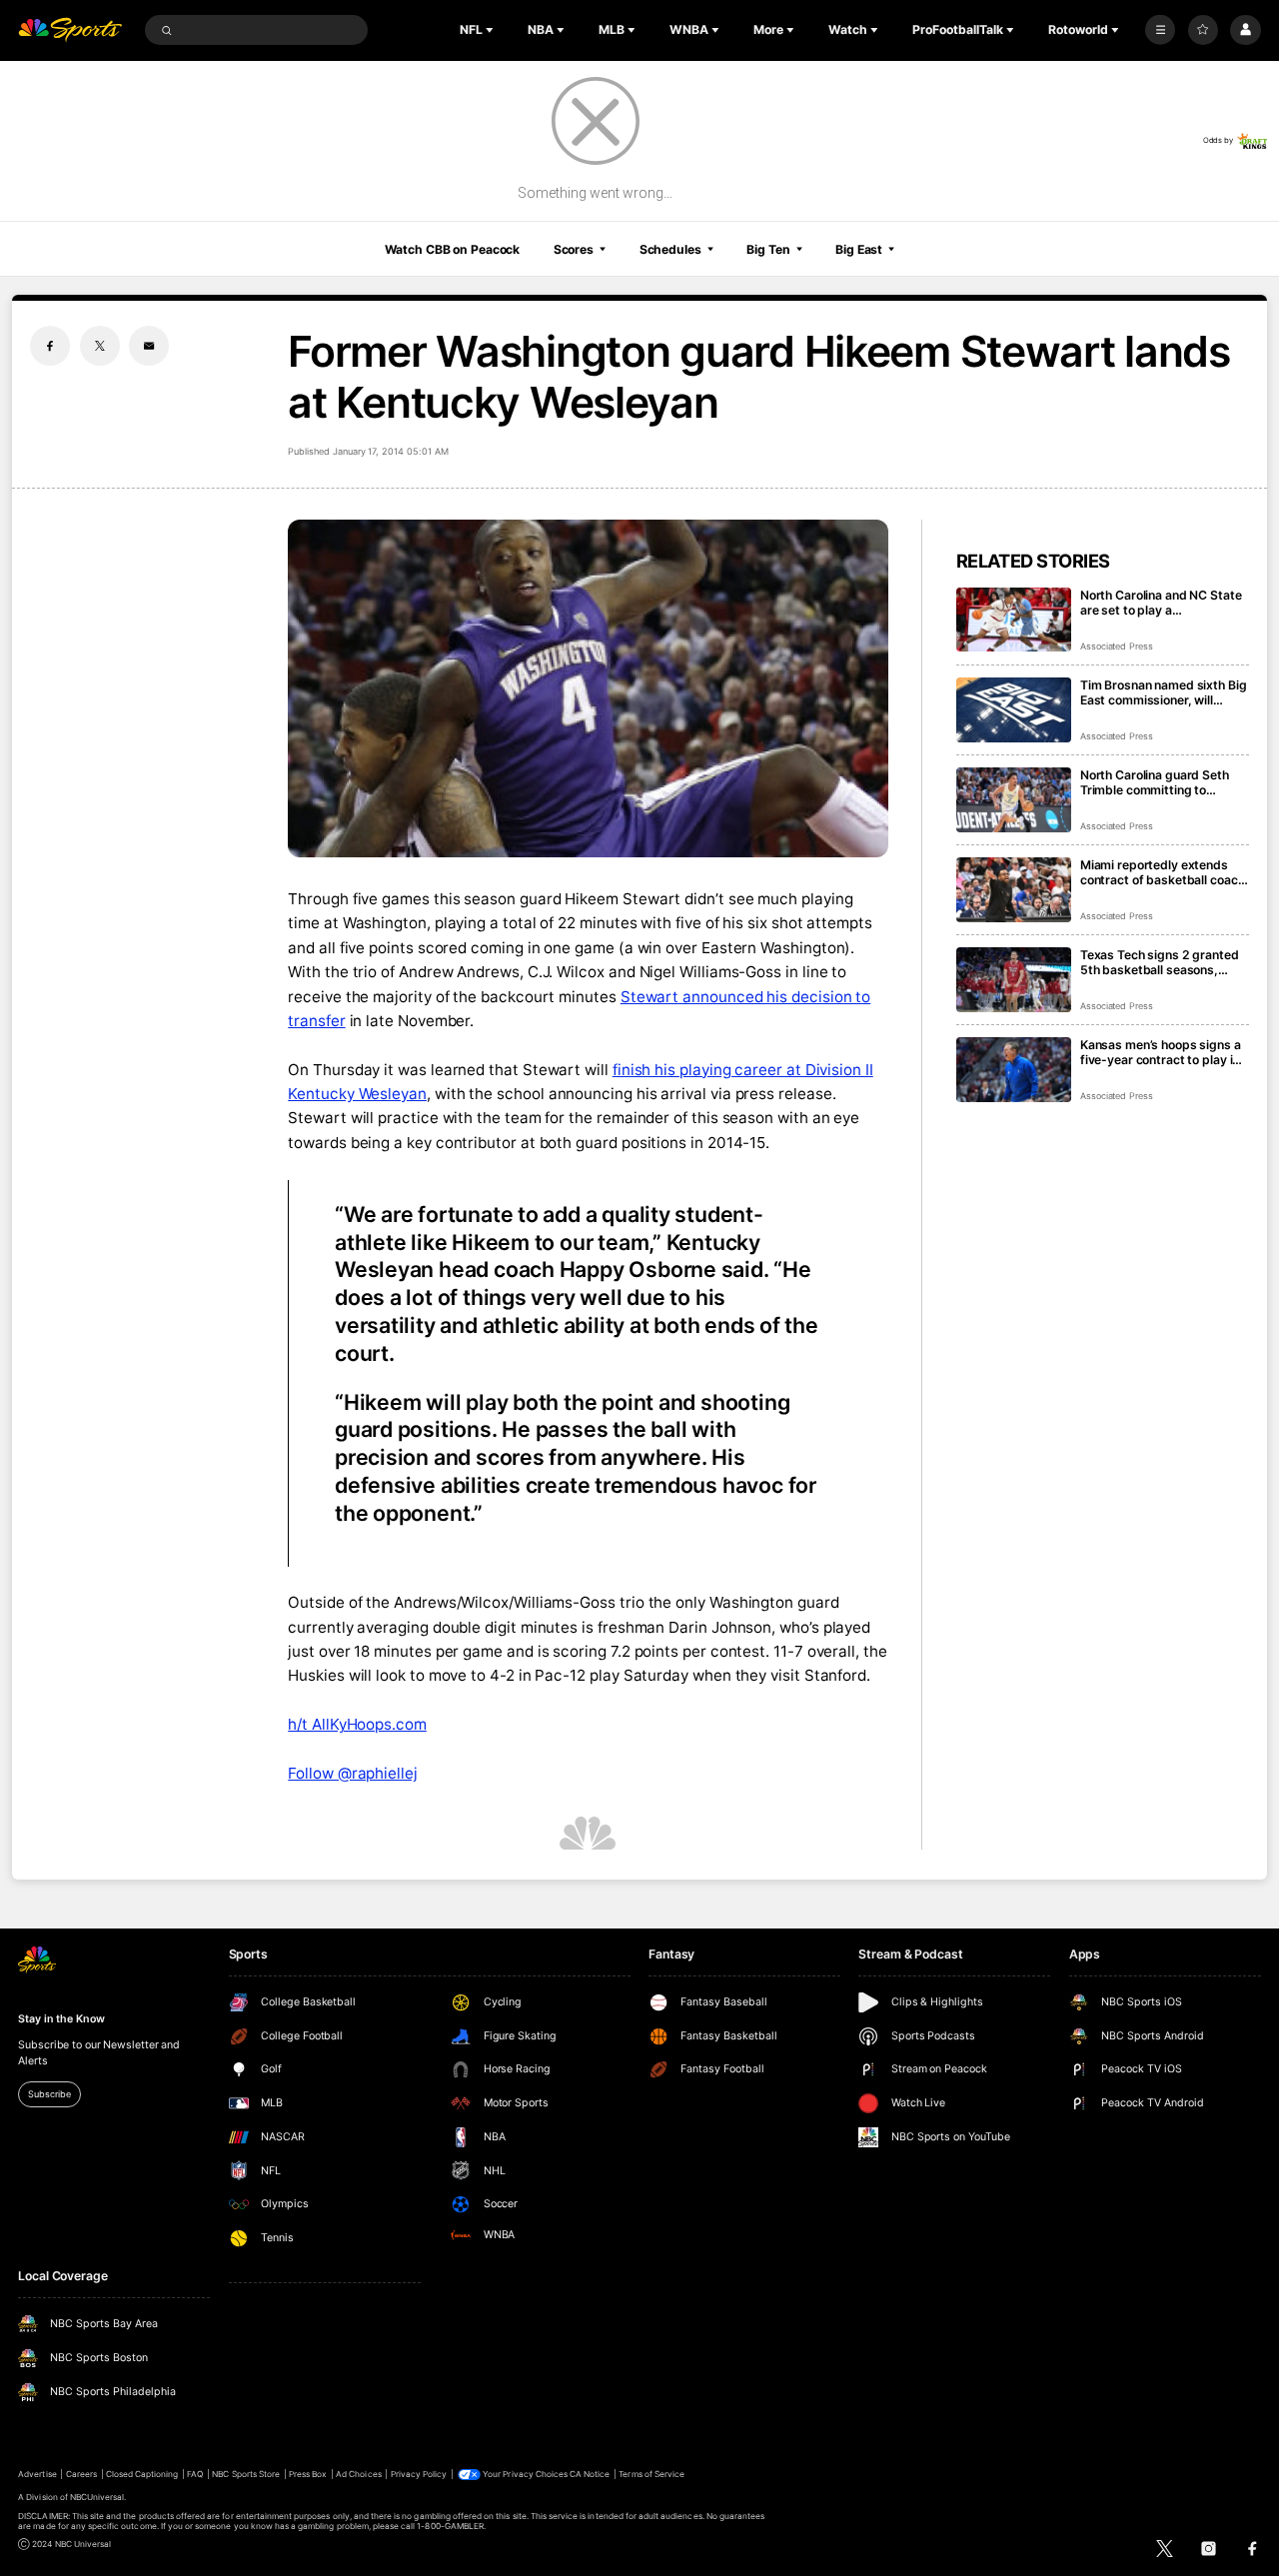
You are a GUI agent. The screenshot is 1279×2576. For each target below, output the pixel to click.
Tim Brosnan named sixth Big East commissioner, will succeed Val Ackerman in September (1164, 692)
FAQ (195, 2474)
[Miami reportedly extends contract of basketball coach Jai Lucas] (1014, 890)
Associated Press (1117, 646)
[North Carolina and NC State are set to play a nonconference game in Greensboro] (1014, 620)
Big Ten (768, 249)
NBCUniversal (97, 2497)
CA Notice (590, 2474)
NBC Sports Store (246, 2474)
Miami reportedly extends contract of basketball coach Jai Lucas (1163, 872)
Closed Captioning (142, 2474)
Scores (574, 249)
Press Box (308, 2474)
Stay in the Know (61, 2019)
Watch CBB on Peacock (453, 249)
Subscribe (49, 2094)
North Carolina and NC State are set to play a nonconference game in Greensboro (1161, 603)
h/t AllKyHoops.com (357, 1724)
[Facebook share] (50, 346)
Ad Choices (358, 2474)
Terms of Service (651, 2474)
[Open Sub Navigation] (492, 30)
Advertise (37, 2474)
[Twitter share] (100, 346)
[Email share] (149, 346)
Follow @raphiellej (353, 1773)
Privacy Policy (419, 2474)
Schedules (670, 249)
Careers (81, 2474)
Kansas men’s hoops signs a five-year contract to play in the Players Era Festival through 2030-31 (1161, 1052)
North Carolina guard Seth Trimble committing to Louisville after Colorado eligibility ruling (1155, 782)
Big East (859, 249)
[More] (1160, 30)
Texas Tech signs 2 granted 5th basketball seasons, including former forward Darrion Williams (1160, 962)
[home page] (70, 30)
